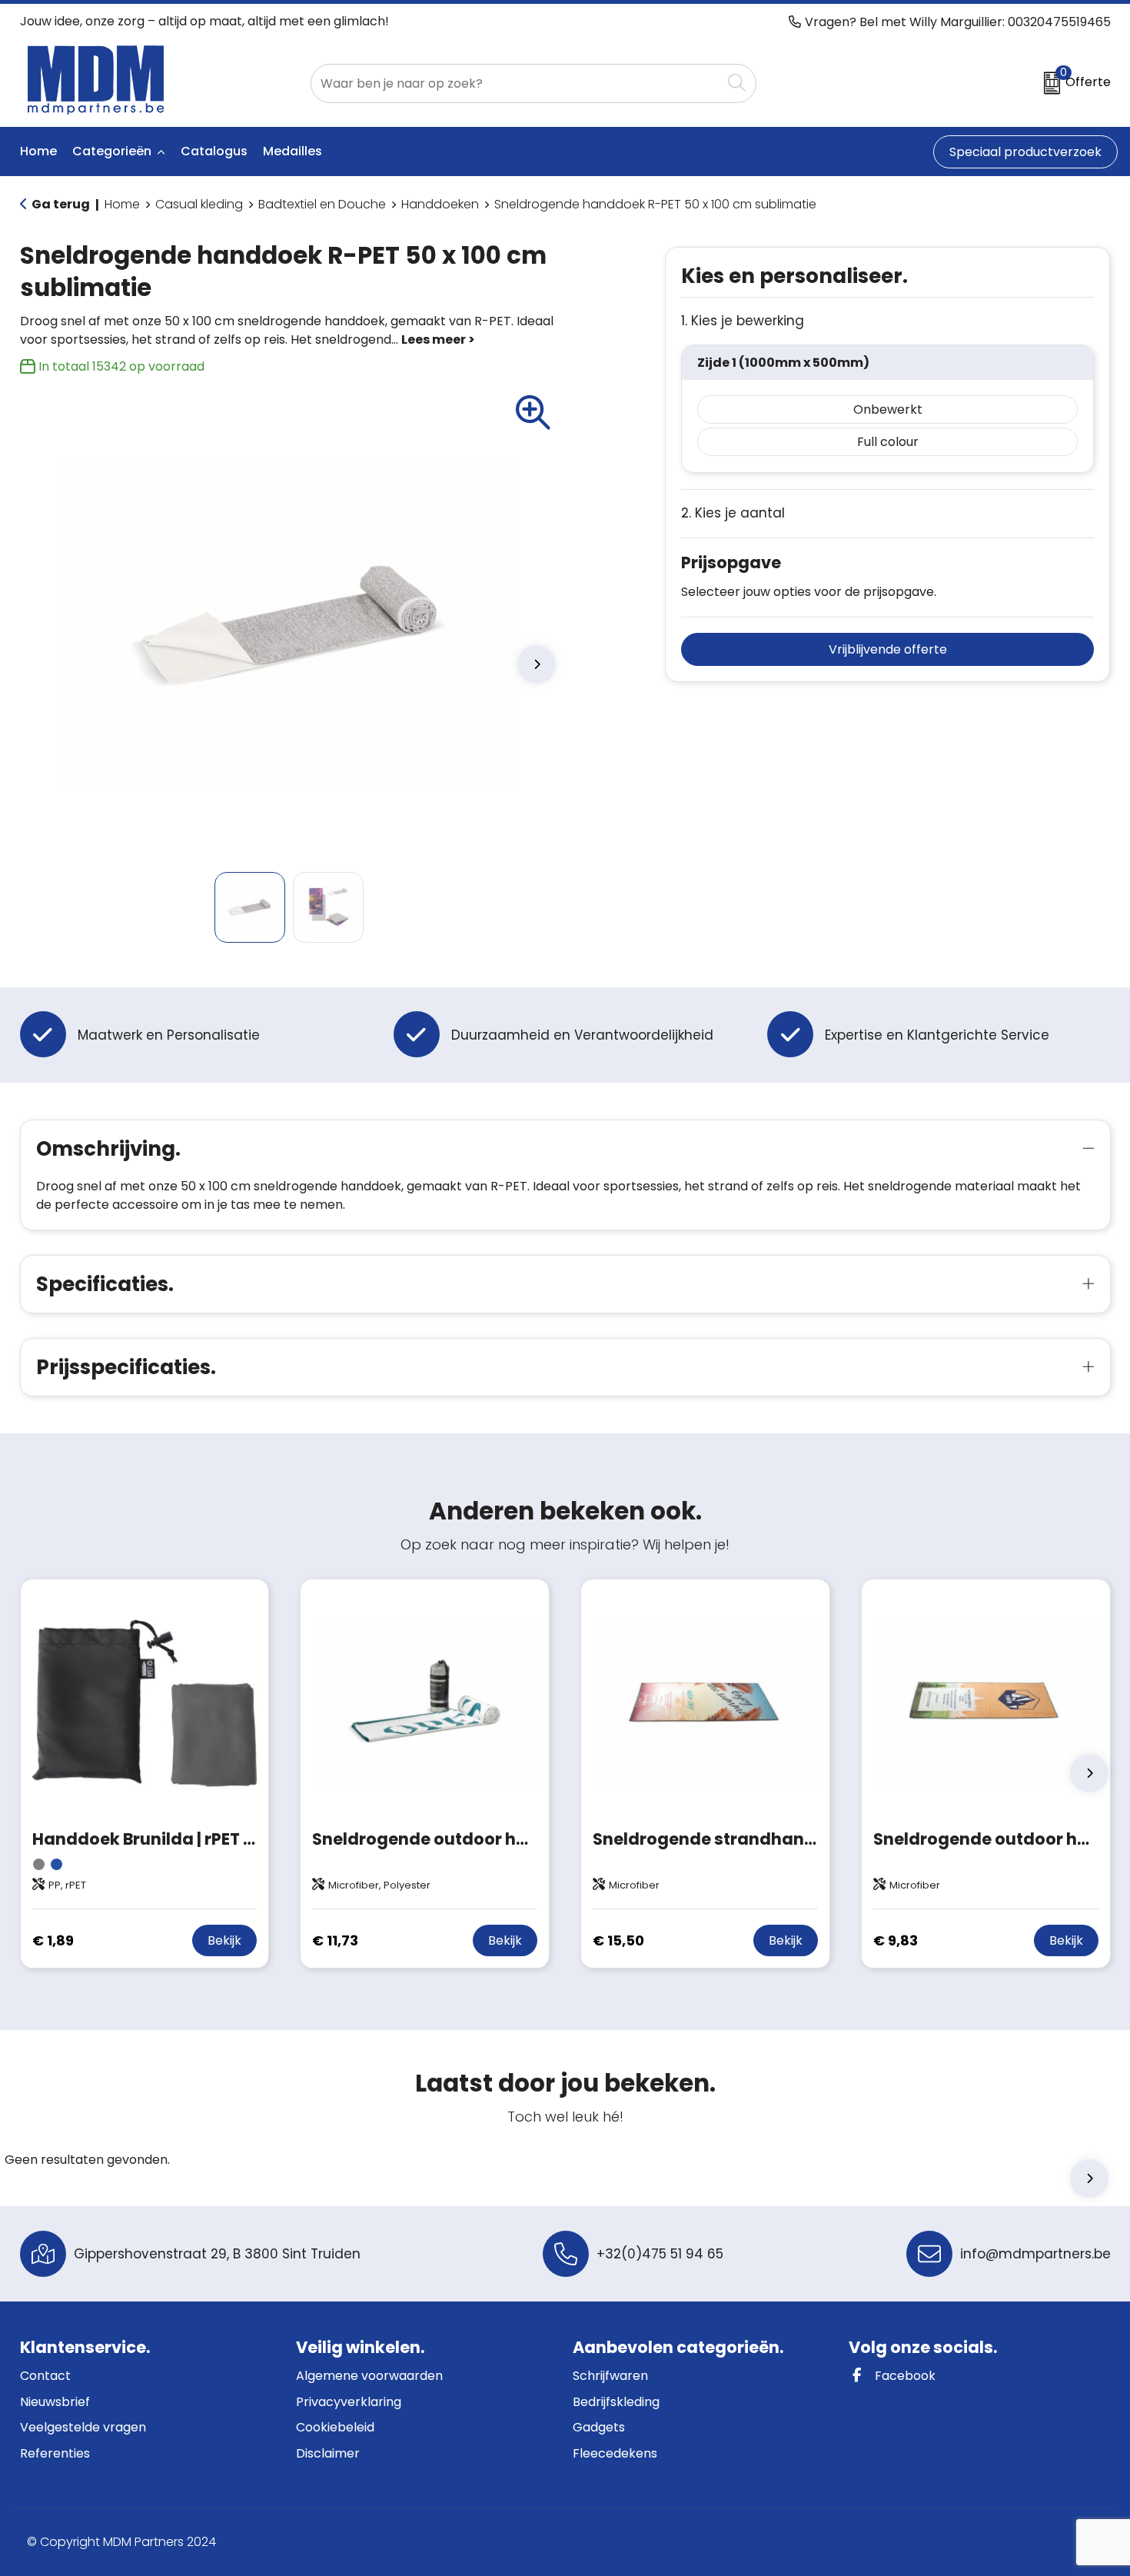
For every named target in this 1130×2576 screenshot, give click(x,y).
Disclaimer (328, 2453)
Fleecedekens (615, 2453)
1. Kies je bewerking (743, 321)
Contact (45, 2376)
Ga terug (61, 204)
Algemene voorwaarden (369, 2376)
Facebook (904, 2376)
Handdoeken (440, 204)
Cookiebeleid (335, 2427)
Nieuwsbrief (55, 2402)
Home (122, 204)
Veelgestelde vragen (83, 2427)
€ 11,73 (335, 1940)
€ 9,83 (896, 1940)
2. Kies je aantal (733, 513)
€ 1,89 (53, 1940)
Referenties (55, 2453)
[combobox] (516, 83)
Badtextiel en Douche (322, 204)
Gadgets (599, 2427)
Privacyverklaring (349, 2402)
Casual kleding (199, 204)
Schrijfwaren (610, 2376)
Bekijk (224, 1940)
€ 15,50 (618, 1940)
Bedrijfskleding (616, 2402)
